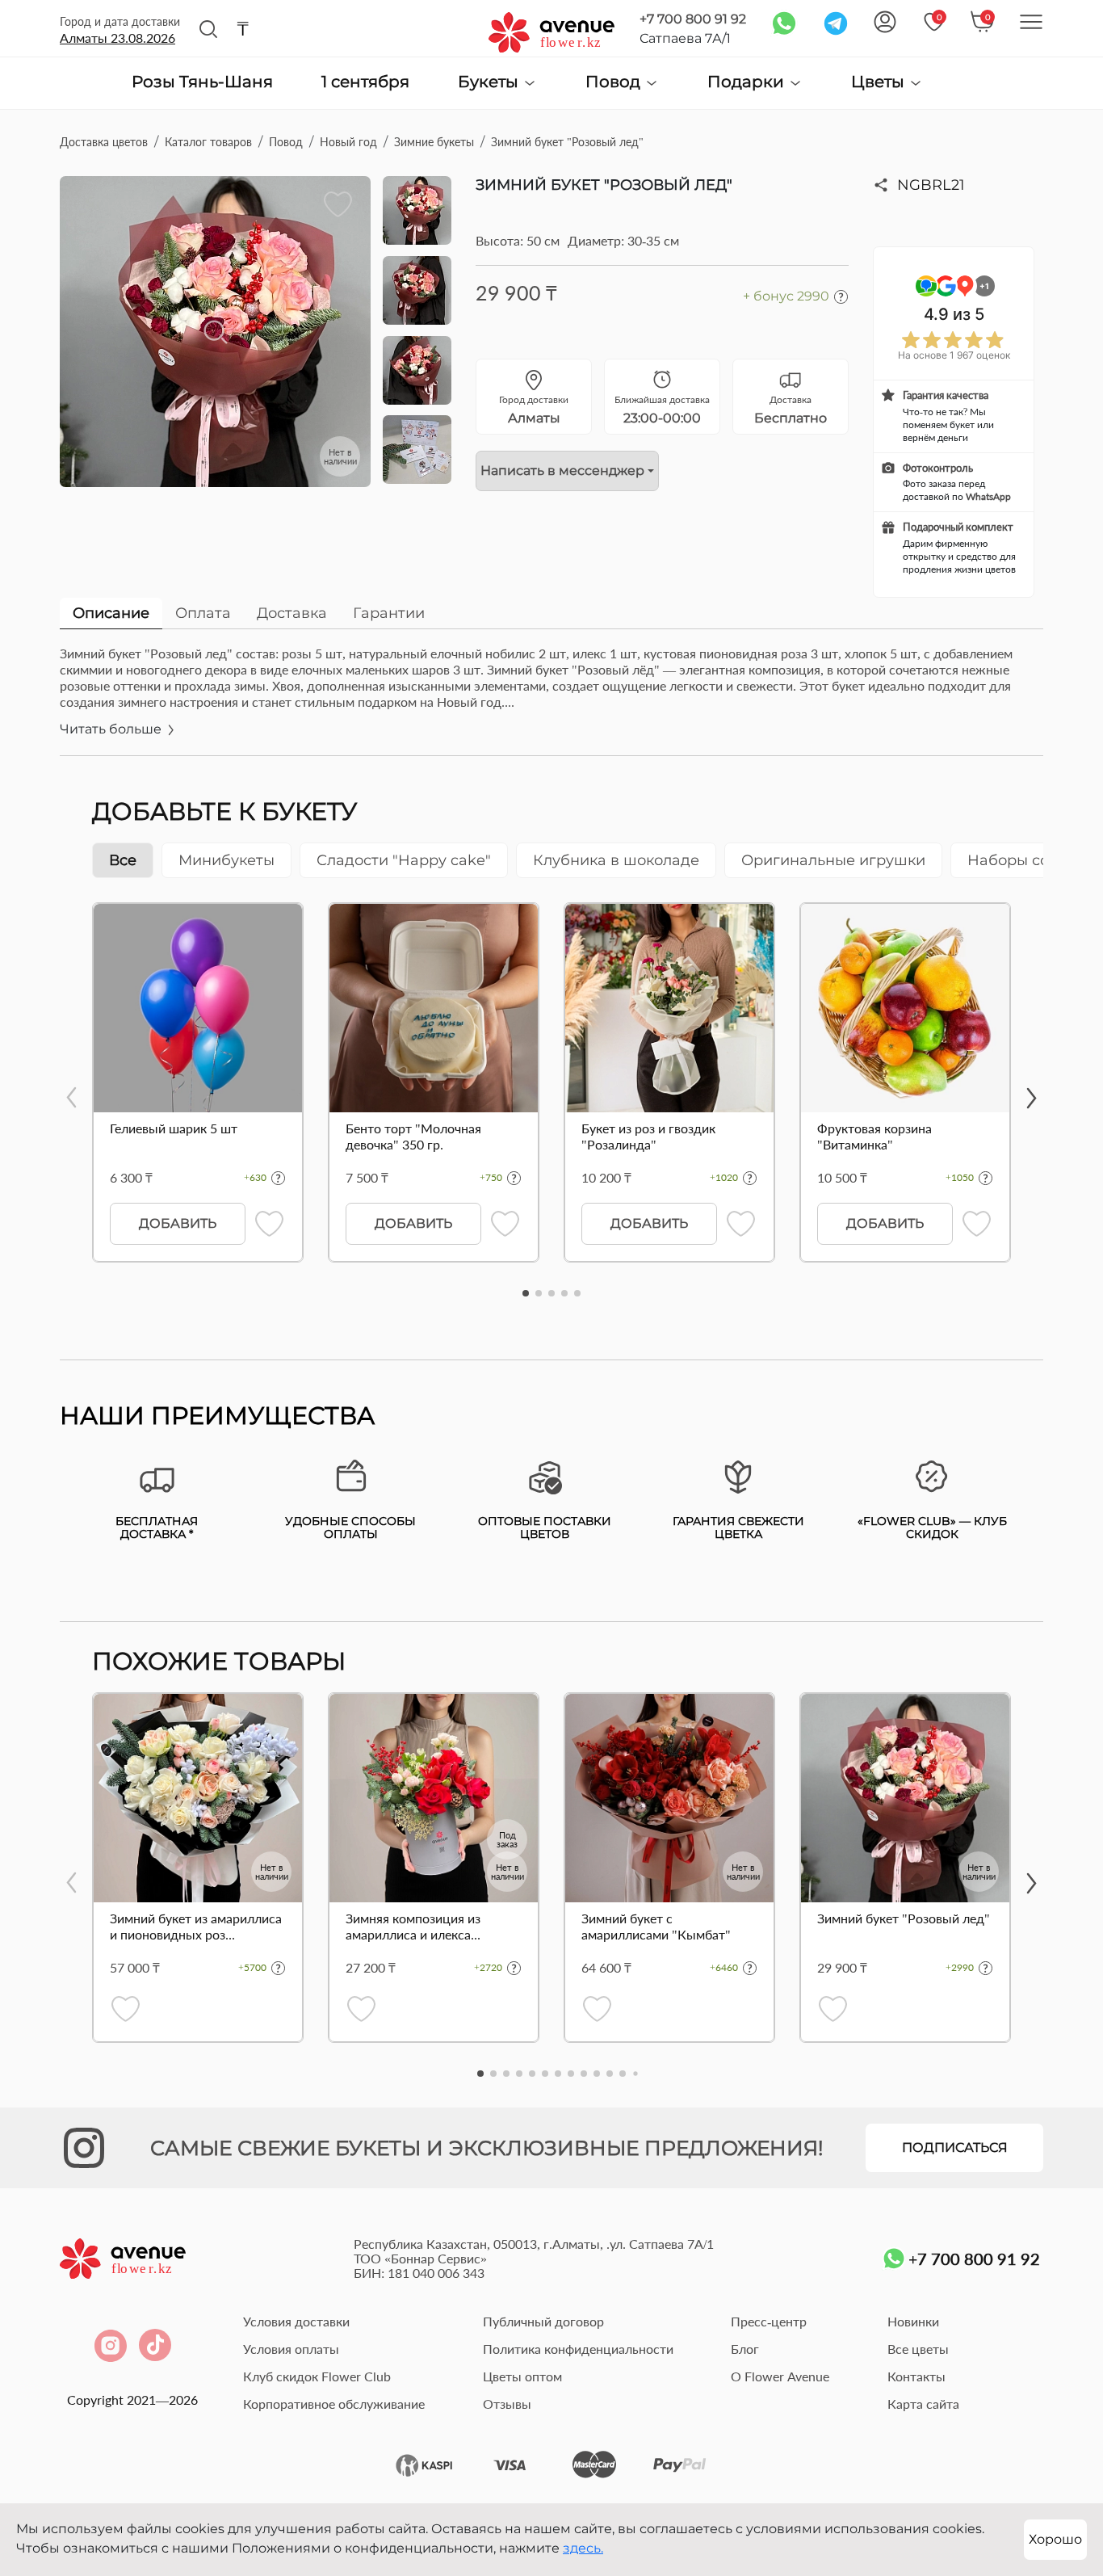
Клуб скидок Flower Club (317, 2376)
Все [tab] (123, 860)
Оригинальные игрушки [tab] (833, 860)
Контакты (916, 2376)
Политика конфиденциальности (578, 2349)
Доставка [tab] (292, 613)
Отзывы (507, 2404)
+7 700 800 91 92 (693, 19)
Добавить (178, 1223)
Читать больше (112, 729)
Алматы (117, 38)
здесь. (583, 2548)
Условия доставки (296, 2321)
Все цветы (918, 2349)
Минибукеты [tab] (226, 860)
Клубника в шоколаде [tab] (616, 860)
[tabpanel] (551, 700)
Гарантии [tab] (389, 613)
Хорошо (1055, 2539)
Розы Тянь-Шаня (202, 82)
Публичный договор (543, 2321)
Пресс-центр (769, 2321)
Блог (745, 2349)
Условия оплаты (291, 2349)
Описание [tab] (111, 613)
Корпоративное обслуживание (334, 2404)
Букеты (490, 82)
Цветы (880, 82)
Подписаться (955, 2147)
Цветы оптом (522, 2376)
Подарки (748, 82)
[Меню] (1031, 22)
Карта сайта (923, 2404)
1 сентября (365, 82)
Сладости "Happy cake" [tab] (404, 860)
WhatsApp (988, 496)
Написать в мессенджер (562, 471)
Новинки (913, 2321)
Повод (615, 82)
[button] (526, 1293)
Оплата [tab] (203, 613)
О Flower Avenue (780, 2376)
